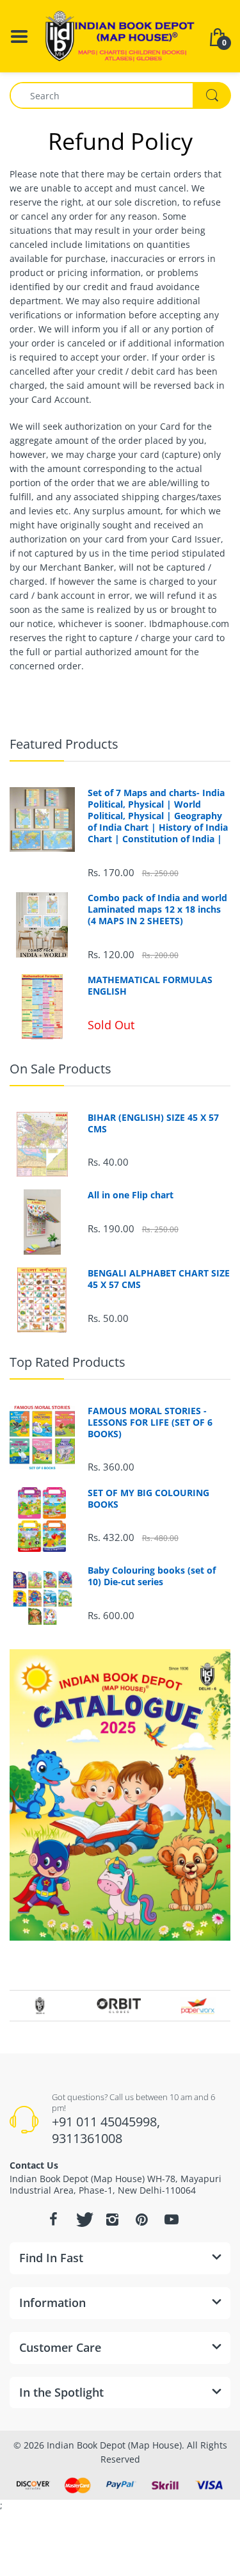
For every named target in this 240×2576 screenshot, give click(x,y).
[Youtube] (172, 2219)
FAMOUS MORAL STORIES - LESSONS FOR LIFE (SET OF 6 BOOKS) (150, 1423)
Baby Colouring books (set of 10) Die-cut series (152, 1576)
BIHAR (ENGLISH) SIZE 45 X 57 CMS (153, 1123)
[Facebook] (54, 2219)
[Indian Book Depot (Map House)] (120, 35)
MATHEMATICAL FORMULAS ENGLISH (150, 986)
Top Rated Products (68, 1362)
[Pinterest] (142, 2219)
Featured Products (64, 744)
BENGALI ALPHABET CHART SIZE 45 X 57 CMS (159, 1279)
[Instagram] (113, 2219)
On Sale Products (60, 1069)
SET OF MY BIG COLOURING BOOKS (148, 1499)
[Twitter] (83, 2219)
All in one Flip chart (131, 1195)
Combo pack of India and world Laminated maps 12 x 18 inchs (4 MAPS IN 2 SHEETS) (157, 909)
